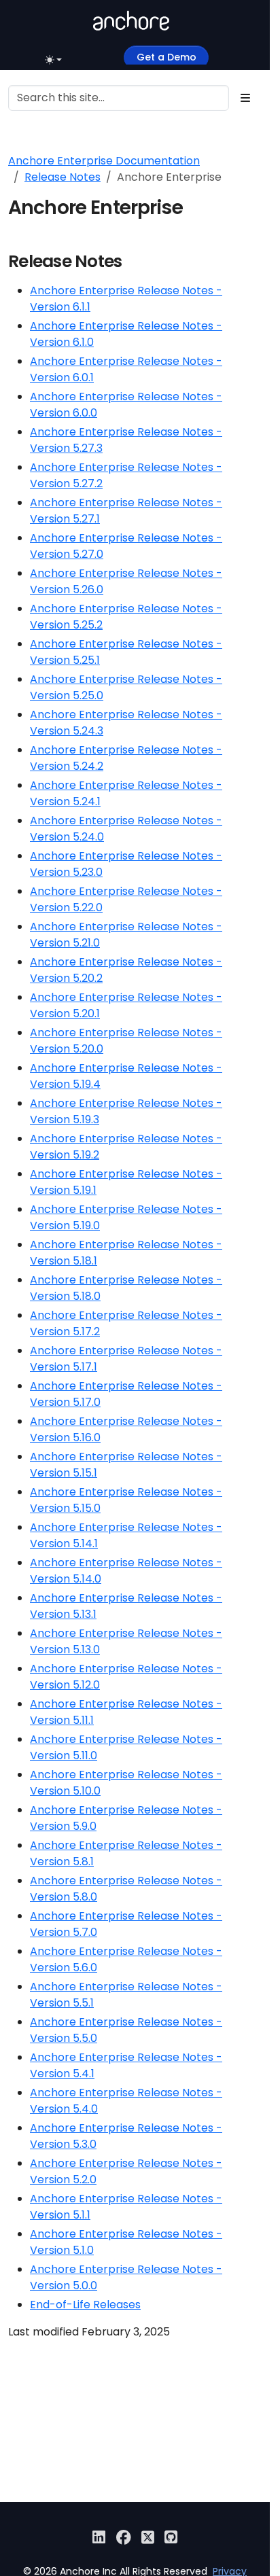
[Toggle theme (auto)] (55, 60)
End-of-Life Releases (85, 2305)
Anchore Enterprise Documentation (104, 161)
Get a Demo (167, 57)
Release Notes (63, 177)
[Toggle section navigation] (245, 98)
